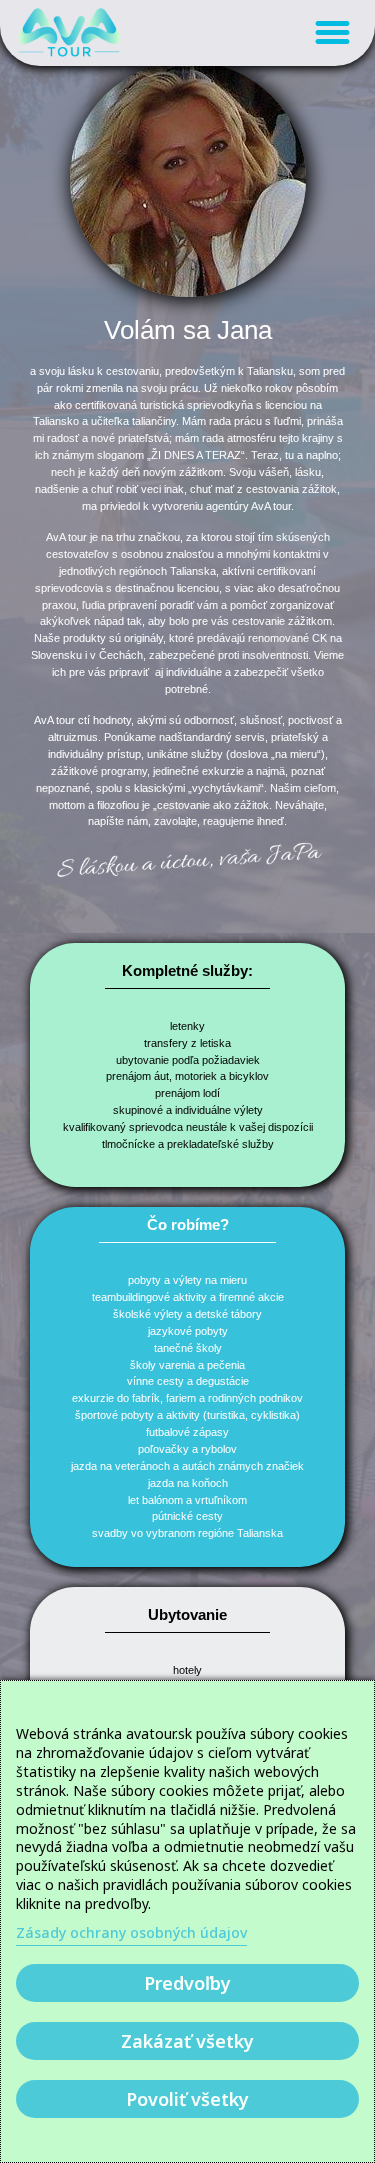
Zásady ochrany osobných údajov (131, 1932)
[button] (333, 33)
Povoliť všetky (187, 2099)
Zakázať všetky (187, 2041)
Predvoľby (187, 1983)
